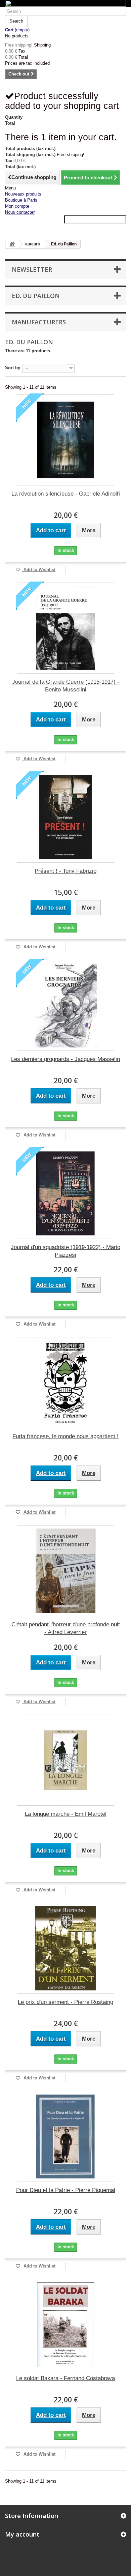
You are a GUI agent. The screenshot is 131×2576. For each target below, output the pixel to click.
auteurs (33, 244)
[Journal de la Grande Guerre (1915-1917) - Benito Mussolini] (65, 628)
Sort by (13, 368)
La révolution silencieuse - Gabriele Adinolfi (66, 494)
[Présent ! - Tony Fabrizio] (65, 817)
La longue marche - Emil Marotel (66, 1814)
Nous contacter (20, 212)
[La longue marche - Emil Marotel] (65, 1760)
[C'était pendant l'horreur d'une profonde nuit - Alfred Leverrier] (65, 1571)
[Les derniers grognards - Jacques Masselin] (65, 1005)
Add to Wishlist (39, 570)
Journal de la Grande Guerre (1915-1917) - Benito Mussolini (66, 686)
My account (22, 2534)
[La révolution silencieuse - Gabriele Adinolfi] (65, 440)
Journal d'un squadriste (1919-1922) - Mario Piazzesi (65, 1251)
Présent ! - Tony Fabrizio (65, 871)
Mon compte (17, 206)
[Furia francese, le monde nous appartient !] (65, 1383)
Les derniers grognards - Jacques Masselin (65, 1059)
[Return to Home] (12, 244)
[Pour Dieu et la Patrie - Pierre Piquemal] (65, 2136)
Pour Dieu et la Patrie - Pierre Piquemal (66, 2190)
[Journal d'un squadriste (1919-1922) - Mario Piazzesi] (65, 1193)
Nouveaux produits (23, 194)
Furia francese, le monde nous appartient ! (65, 1436)
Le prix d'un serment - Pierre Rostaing (65, 2002)
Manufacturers (39, 322)
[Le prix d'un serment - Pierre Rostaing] (65, 1948)
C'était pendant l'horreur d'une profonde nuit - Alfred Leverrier (66, 1628)
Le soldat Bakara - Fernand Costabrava (65, 2378)
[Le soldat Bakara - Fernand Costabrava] (65, 2325)
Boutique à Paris (21, 200)
